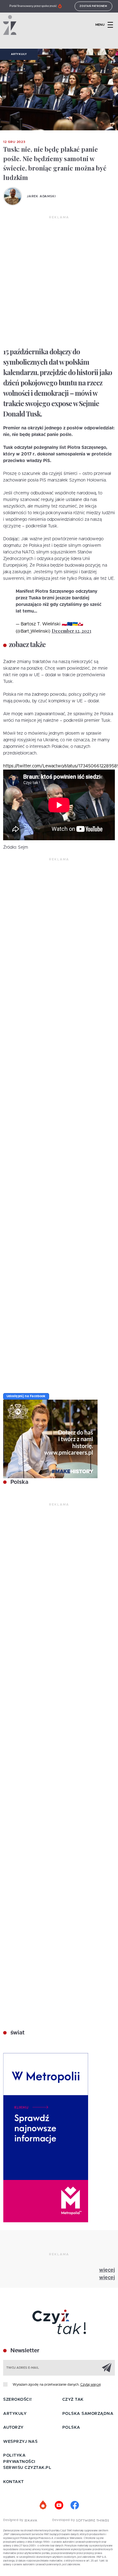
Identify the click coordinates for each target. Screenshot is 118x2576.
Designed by (14, 2520)
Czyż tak (73, 2400)
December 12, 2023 (71, 631)
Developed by (64, 2520)
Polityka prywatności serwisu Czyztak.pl (27, 2462)
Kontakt (14, 2482)
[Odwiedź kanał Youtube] (59, 2505)
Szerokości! (18, 2400)
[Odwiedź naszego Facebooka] (75, 2505)
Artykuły (19, 54)
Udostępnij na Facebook (26, 1396)
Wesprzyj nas (20, 2442)
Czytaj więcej (90, 2385)
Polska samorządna (88, 2414)
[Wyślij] (107, 2367)
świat (17, 2033)
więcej (107, 2270)
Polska (19, 1482)
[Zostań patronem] (43, 2505)
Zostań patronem (93, 6)
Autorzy (13, 2428)
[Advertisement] (59, 282)
